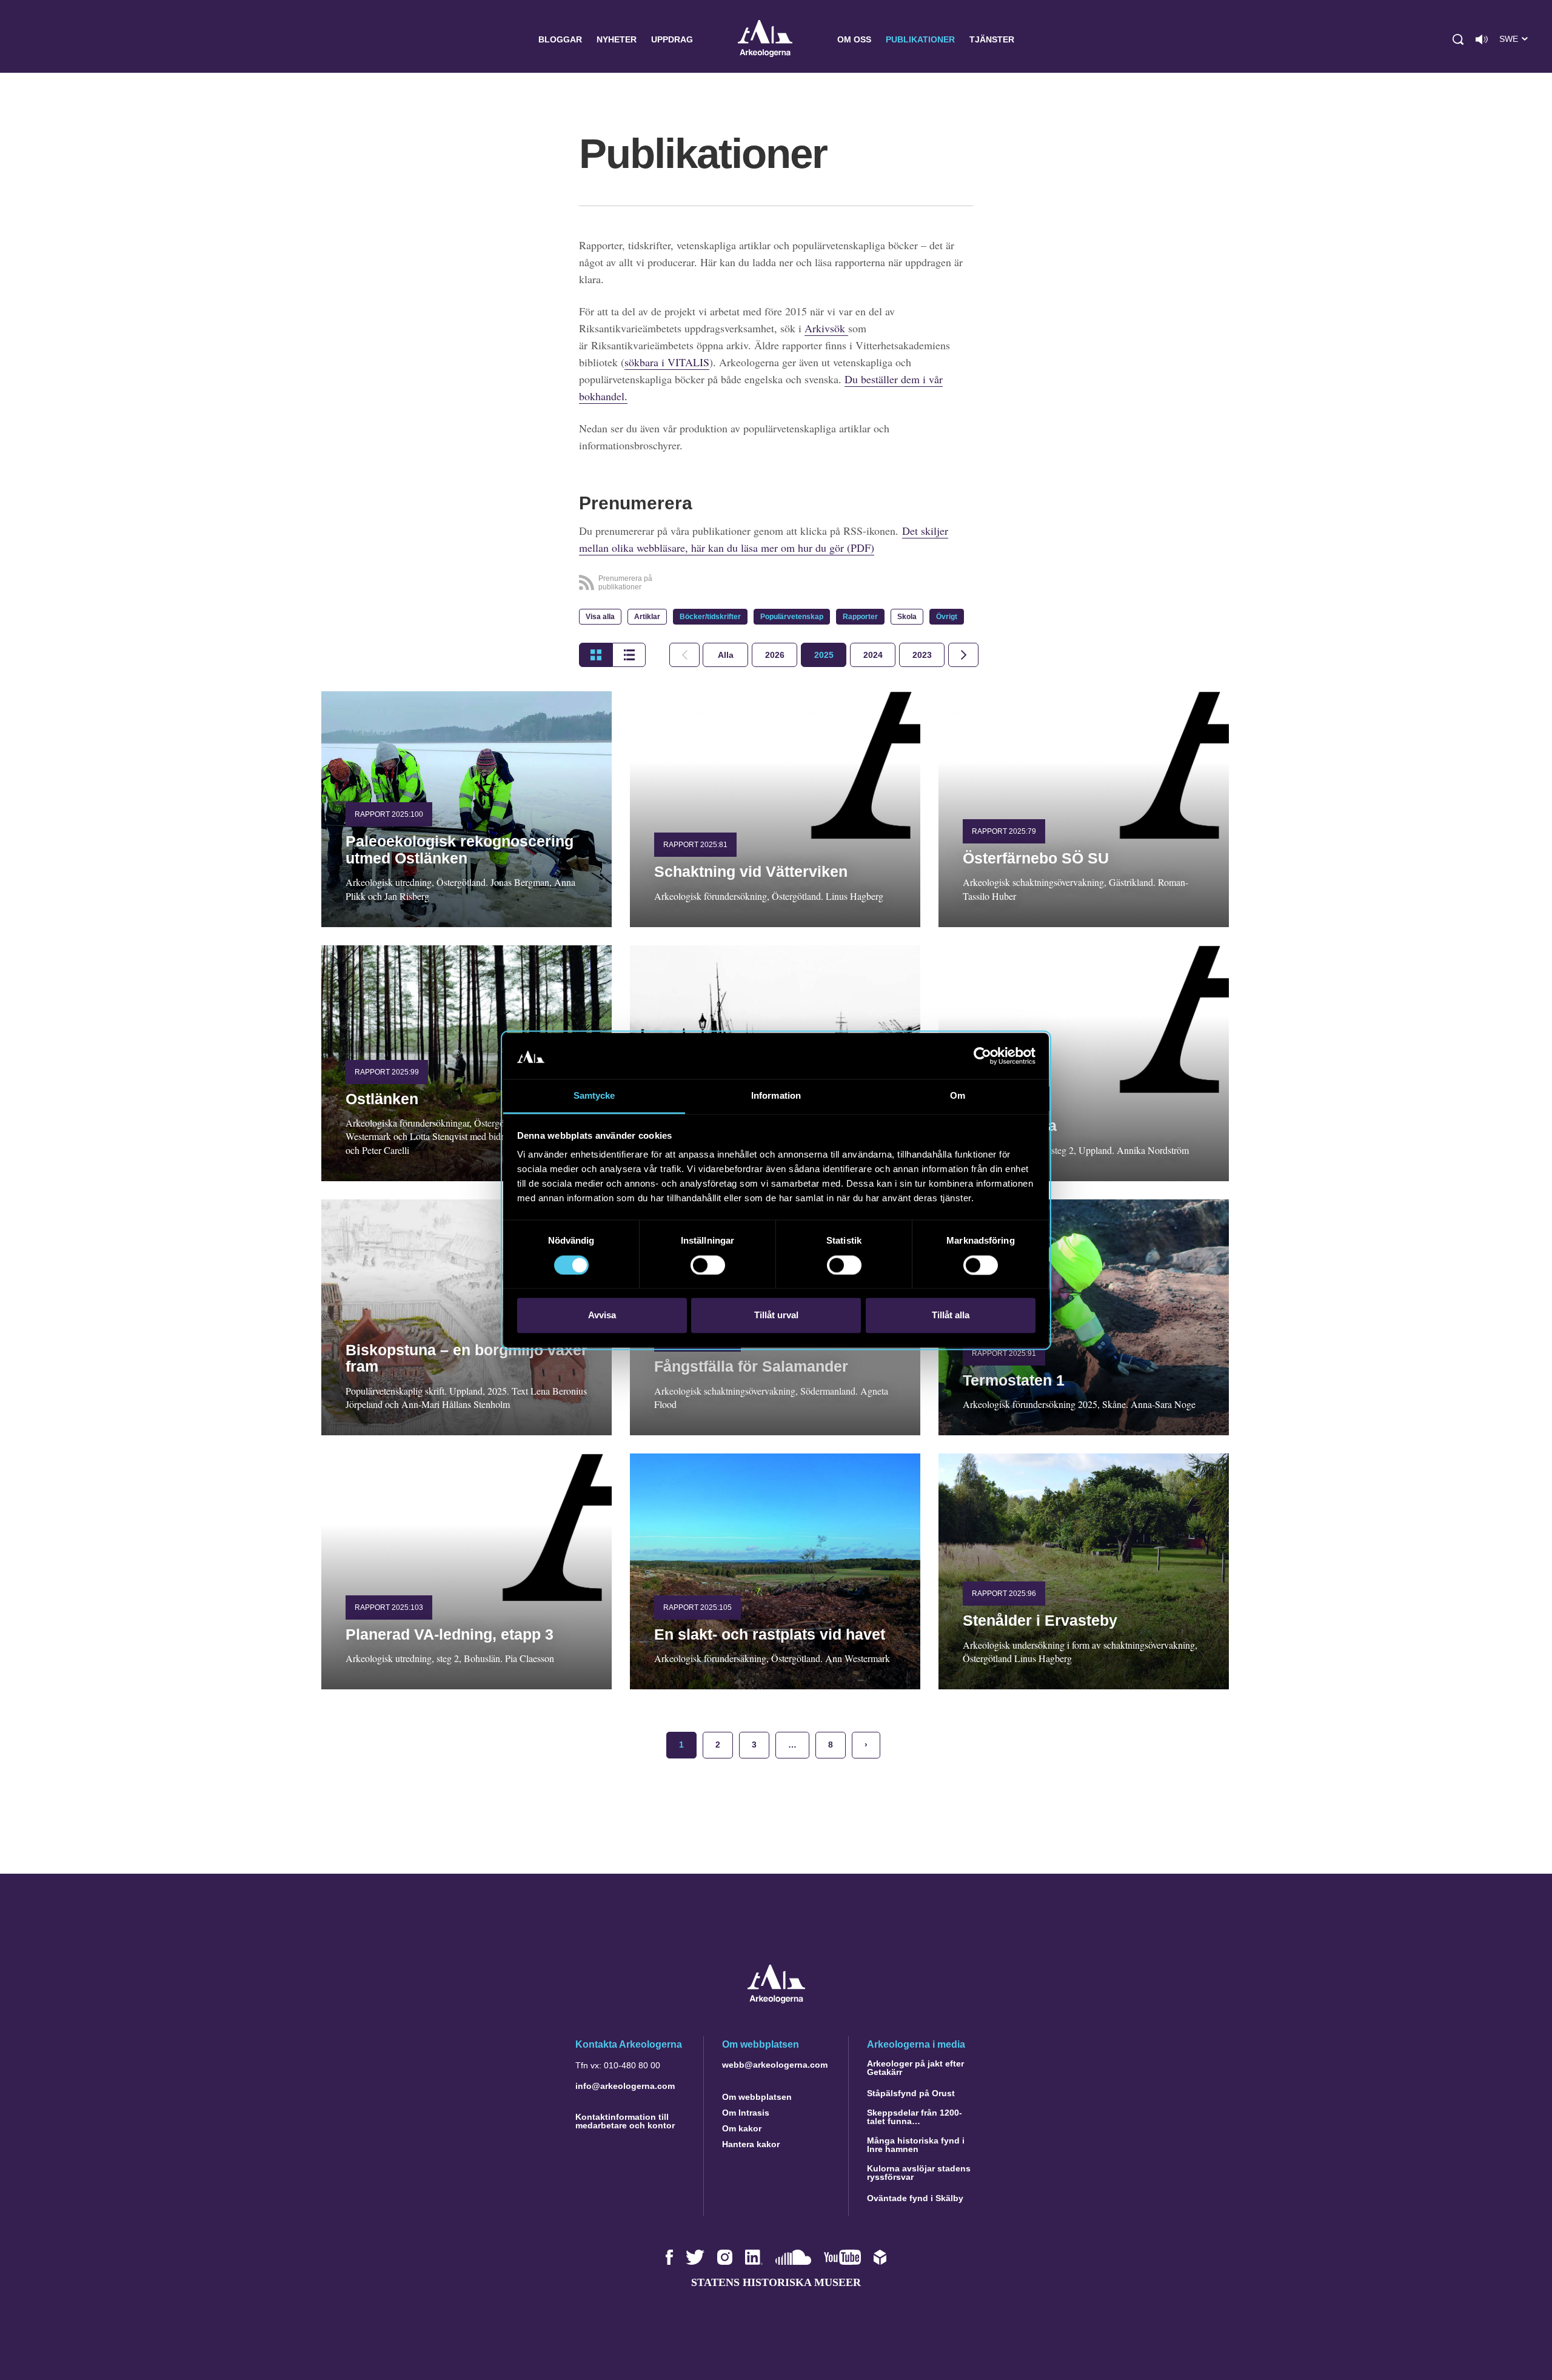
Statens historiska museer (776, 2282)
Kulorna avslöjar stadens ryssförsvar (919, 2173)
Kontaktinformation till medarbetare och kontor (625, 2121)
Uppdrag (672, 39)
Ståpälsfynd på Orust (911, 2093)
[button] (1458, 39)
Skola (907, 617)
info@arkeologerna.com (625, 2086)
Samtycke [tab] (594, 1096)
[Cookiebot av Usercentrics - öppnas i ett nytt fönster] (982, 1056)
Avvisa (602, 1316)
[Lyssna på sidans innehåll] (1482, 39)
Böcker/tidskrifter (710, 617)
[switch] (708, 1265)
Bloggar (560, 39)
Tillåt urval (776, 1316)
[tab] (774, 655)
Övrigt (947, 617)
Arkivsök (826, 328)
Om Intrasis (746, 2113)
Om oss (854, 39)
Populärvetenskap (792, 617)
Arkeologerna (765, 40)
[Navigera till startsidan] (776, 2000)
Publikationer (920, 39)
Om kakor (742, 2128)
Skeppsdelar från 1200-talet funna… (915, 2117)
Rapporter (860, 617)
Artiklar (647, 617)
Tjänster (992, 39)
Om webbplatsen (757, 2097)
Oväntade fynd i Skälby (915, 2198)
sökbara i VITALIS (667, 362)
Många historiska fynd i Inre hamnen (916, 2145)
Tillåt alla (951, 1316)
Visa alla (600, 617)
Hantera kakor (751, 2144)
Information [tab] (776, 1096)
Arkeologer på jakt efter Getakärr (915, 2068)
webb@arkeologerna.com (775, 2065)
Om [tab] (958, 1096)
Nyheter (617, 39)
